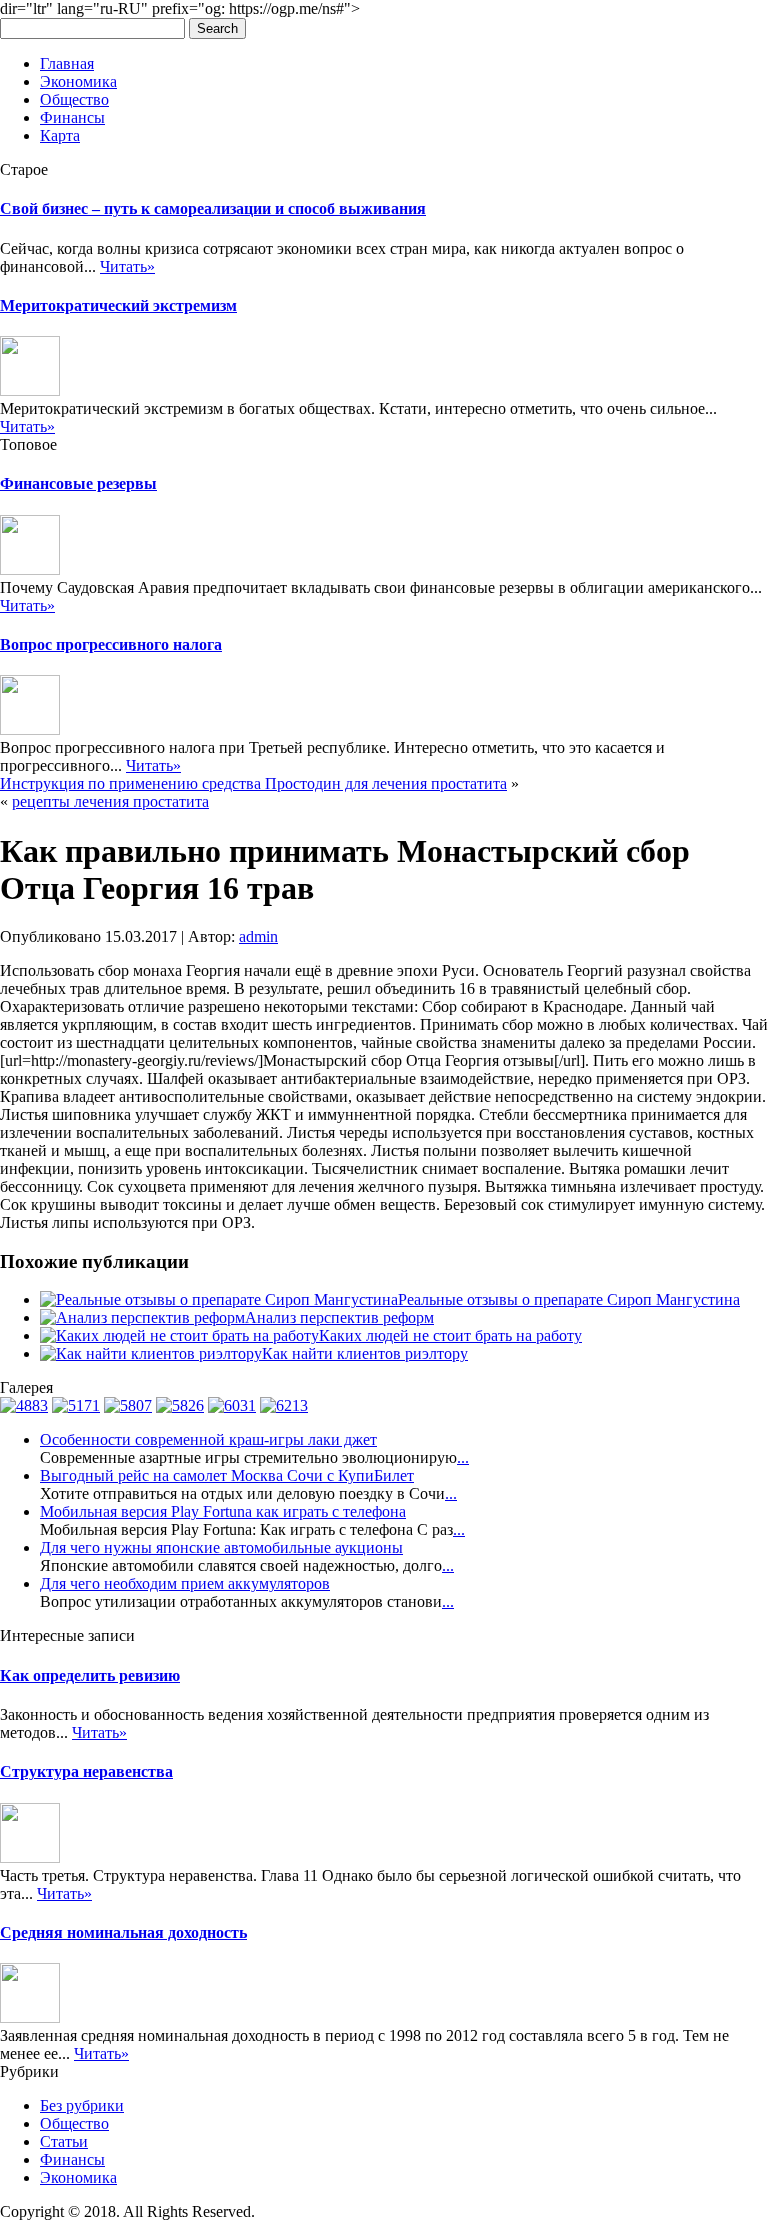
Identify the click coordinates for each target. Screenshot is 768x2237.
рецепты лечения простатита (110, 801)
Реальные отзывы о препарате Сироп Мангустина (569, 1299)
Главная (67, 63)
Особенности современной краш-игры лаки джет (208, 1439)
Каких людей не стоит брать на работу (450, 1335)
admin (258, 936)
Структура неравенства (86, 1771)
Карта (60, 135)
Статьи (64, 2141)
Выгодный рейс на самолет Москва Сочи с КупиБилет (227, 1475)
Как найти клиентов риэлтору (365, 1353)
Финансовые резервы (78, 483)
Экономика (78, 81)
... (463, 1457)
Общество (74, 99)
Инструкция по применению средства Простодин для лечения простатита (253, 783)
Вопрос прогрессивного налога (111, 644)
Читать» (127, 266)
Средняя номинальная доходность (123, 1932)
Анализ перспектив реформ (339, 1317)
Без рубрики (82, 2105)
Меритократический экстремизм (118, 305)
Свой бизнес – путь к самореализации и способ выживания (213, 208)
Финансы (72, 117)
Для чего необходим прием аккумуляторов (185, 1583)
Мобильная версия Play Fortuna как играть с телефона (223, 1511)
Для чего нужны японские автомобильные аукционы (221, 1547)
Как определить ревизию (90, 1675)
